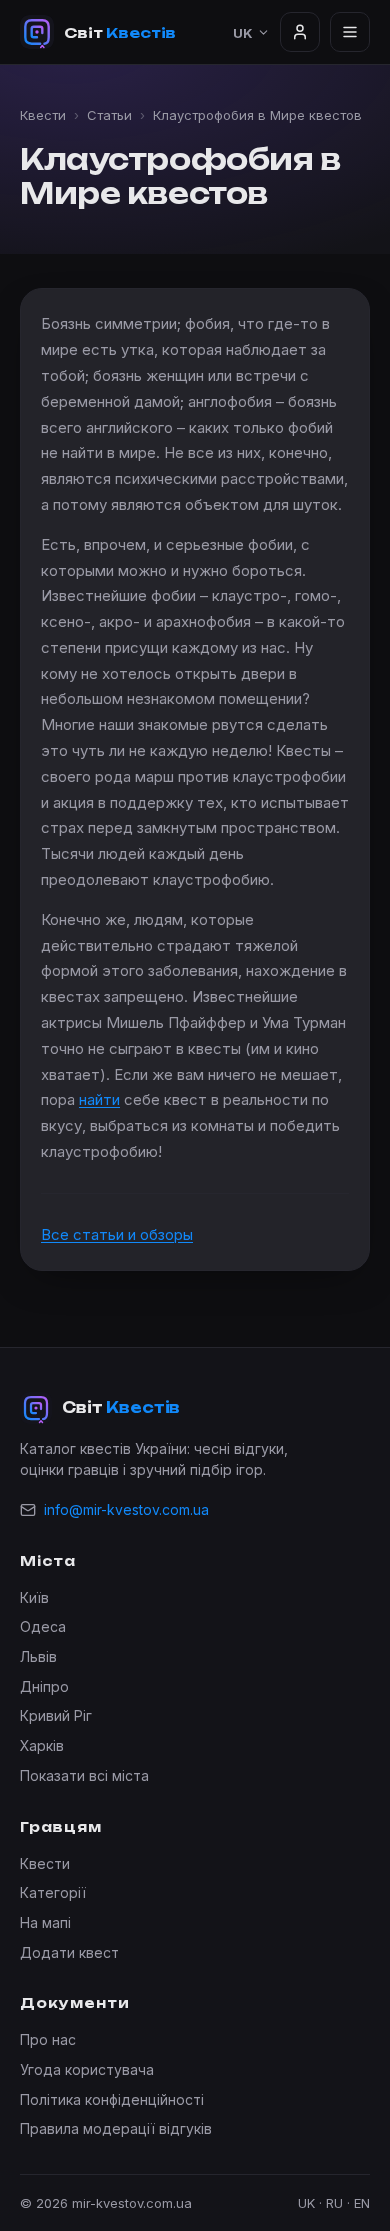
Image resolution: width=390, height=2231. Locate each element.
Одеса (43, 1626)
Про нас (48, 2039)
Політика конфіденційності (112, 2099)
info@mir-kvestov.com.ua (126, 1509)
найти (99, 1099)
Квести (43, 115)
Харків (42, 1745)
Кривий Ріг (56, 1715)
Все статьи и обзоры (117, 1234)
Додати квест (69, 1952)
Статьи (109, 115)
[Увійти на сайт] (300, 32)
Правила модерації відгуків (116, 2128)
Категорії (53, 1892)
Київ (34, 1597)
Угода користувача (87, 2069)
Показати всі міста (84, 1775)
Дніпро (44, 1686)
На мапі (45, 1922)
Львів (38, 1656)
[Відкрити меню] (350, 32)
